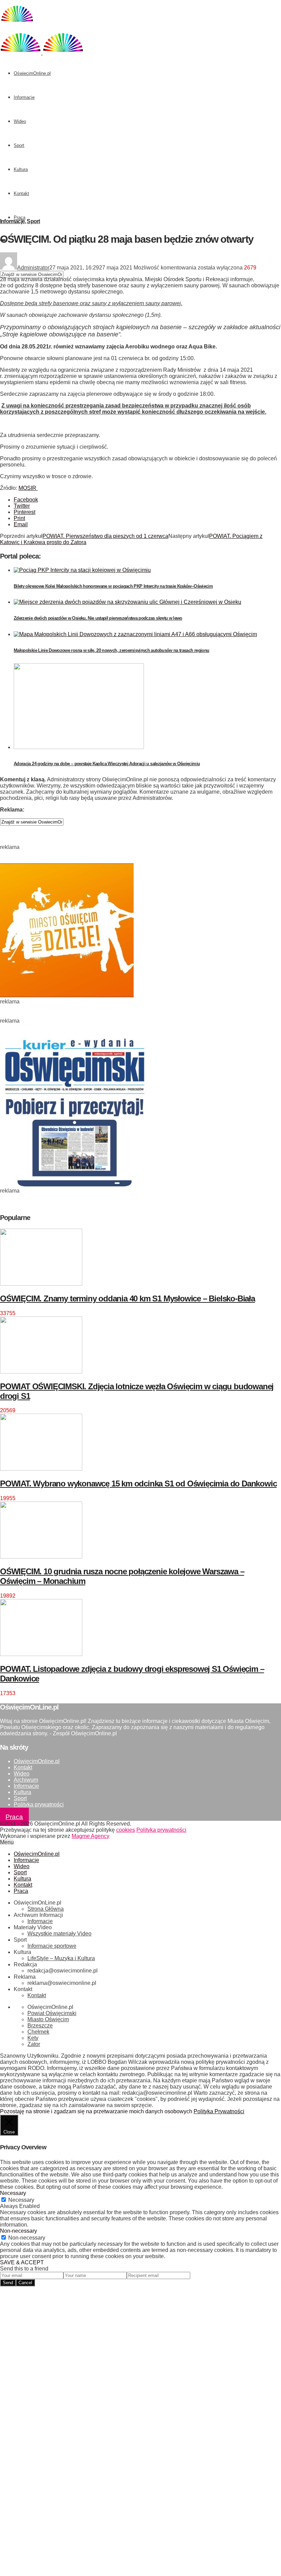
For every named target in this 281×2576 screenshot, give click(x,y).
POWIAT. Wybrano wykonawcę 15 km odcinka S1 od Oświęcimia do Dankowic (138, 1483)
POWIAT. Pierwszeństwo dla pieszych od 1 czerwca (105, 536)
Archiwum (26, 1780)
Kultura (21, 169)
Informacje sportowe (52, 1946)
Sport (19, 145)
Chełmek (38, 2032)
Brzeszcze (40, 2026)
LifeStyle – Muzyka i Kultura (61, 1958)
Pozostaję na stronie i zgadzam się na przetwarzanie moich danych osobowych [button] (96, 2111)
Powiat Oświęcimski (52, 2013)
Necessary (21, 2200)
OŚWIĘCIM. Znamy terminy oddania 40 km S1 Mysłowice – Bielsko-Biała (127, 1298)
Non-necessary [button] (19, 2231)
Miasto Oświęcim (48, 2019)
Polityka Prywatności (219, 2111)
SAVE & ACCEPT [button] (22, 2262)
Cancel (25, 2283)
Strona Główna (46, 1909)
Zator (34, 2044)
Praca (20, 217)
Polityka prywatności (39, 1804)
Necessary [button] (13, 2193)
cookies (126, 1830)
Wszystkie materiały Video (59, 1934)
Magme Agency (90, 1836)
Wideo (20, 121)
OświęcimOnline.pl (32, 73)
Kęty (33, 2038)
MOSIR (28, 488)
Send (8, 2283)
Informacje (24, 97)
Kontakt (21, 193)
